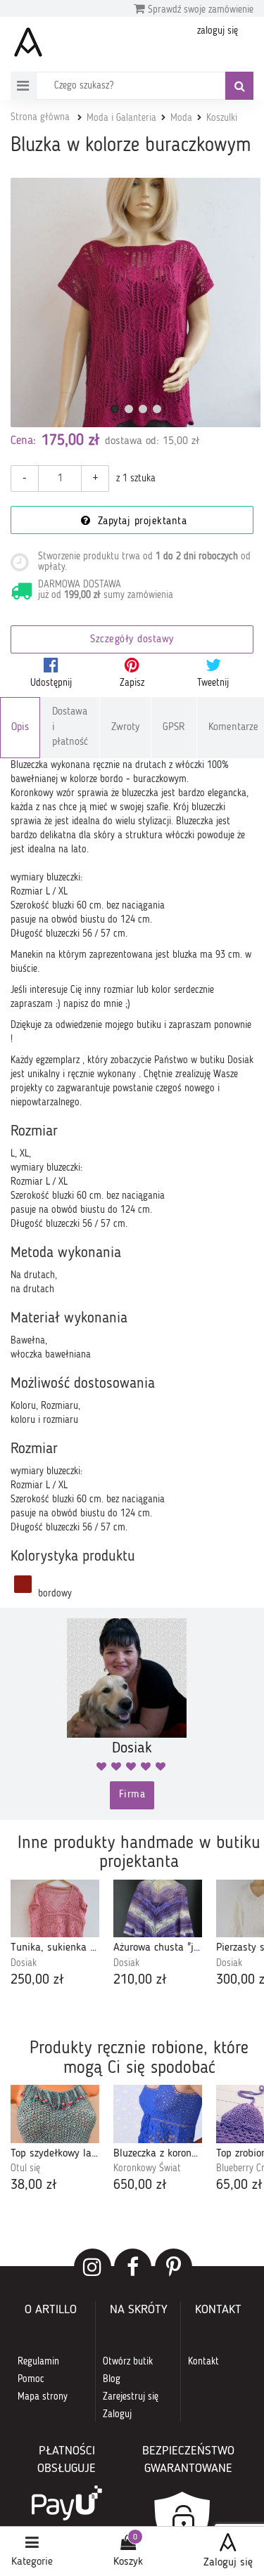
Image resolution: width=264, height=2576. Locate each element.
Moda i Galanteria (121, 118)
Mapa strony (43, 2397)
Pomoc (31, 2379)
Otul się (25, 2168)
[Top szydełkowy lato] (55, 2114)
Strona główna (40, 117)
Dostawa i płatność (70, 727)
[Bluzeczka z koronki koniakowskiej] (158, 2114)
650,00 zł (140, 2185)
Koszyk (128, 2562)
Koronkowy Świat (147, 2168)
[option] (55, 1935)
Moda (181, 118)
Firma (132, 1795)
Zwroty (125, 728)
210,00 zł (140, 1980)
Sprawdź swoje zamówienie (199, 10)
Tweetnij (213, 683)
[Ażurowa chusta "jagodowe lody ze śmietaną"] (158, 1909)
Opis (20, 728)
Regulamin (38, 2362)
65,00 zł (239, 2185)
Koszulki (222, 118)
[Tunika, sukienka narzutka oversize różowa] (55, 1909)
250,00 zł (37, 1980)
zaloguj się (218, 31)
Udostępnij (51, 683)
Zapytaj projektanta (140, 522)
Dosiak (24, 1963)
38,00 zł (34, 2185)
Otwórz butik (128, 2362)
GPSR (174, 728)
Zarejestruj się (131, 2397)
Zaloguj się (228, 2563)
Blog (112, 2379)
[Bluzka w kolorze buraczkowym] (136, 303)
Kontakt (203, 2362)
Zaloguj (117, 2414)
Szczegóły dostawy (132, 640)
